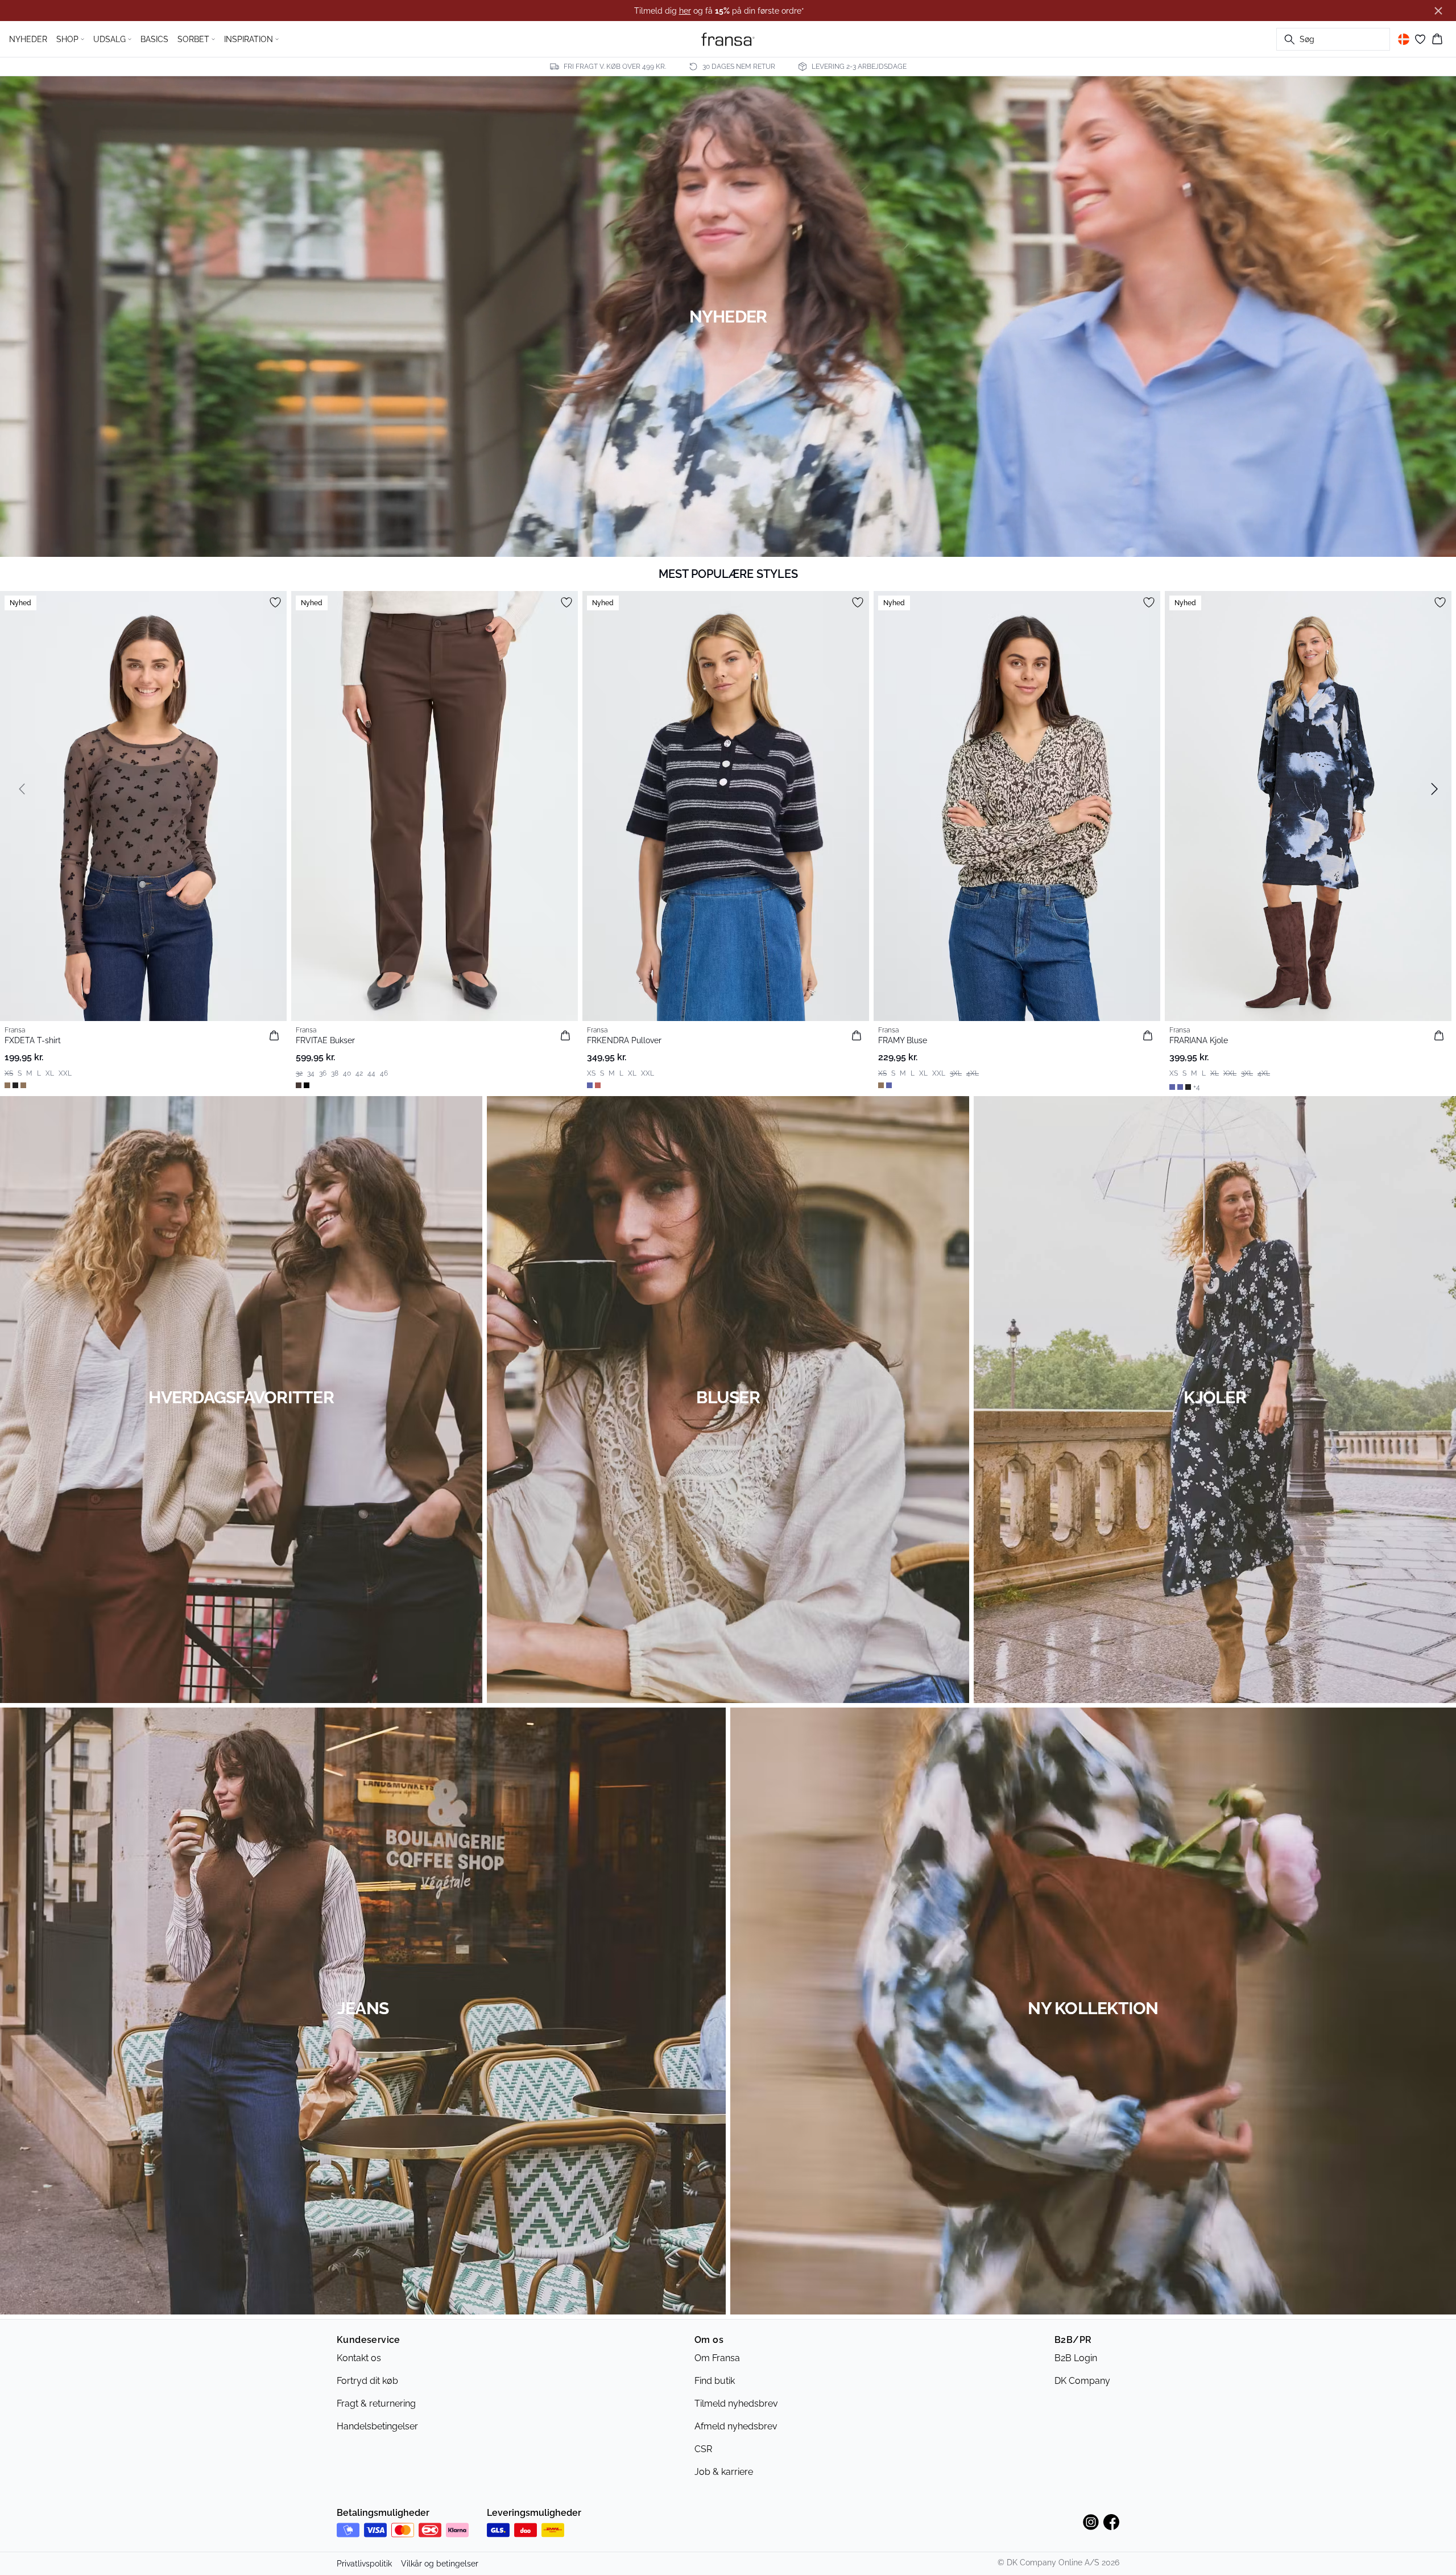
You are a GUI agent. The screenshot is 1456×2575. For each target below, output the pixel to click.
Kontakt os (359, 2358)
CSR (703, 2449)
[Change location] (1404, 39)
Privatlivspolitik (364, 2564)
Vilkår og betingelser (440, 2564)
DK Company (1082, 2381)
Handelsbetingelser (377, 2426)
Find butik (715, 2381)
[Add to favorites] (275, 602)
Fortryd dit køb (367, 2381)
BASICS (154, 39)
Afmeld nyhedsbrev (736, 2426)
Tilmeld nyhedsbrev (736, 2404)
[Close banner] (1438, 11)
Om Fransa (717, 2358)
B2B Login (1076, 2358)
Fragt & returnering (376, 2404)
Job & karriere (724, 2472)
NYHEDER (28, 39)
